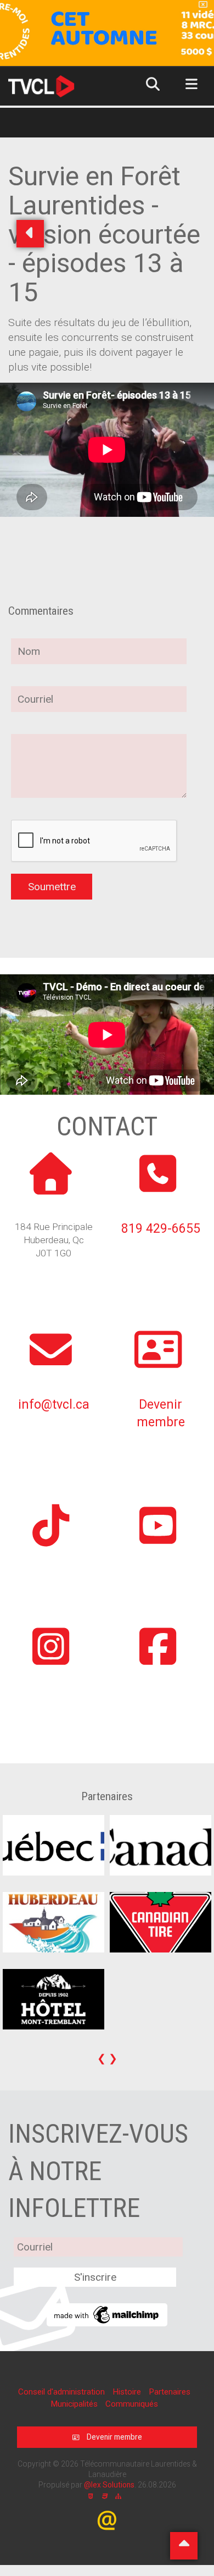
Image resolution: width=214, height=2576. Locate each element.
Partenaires (170, 2392)
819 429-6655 (161, 1229)
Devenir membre (114, 2437)
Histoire (128, 2392)
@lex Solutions (109, 2485)
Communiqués (132, 2404)
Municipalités (75, 2404)
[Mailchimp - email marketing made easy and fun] (107, 2314)
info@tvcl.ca (54, 1405)
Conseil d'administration (63, 2392)
